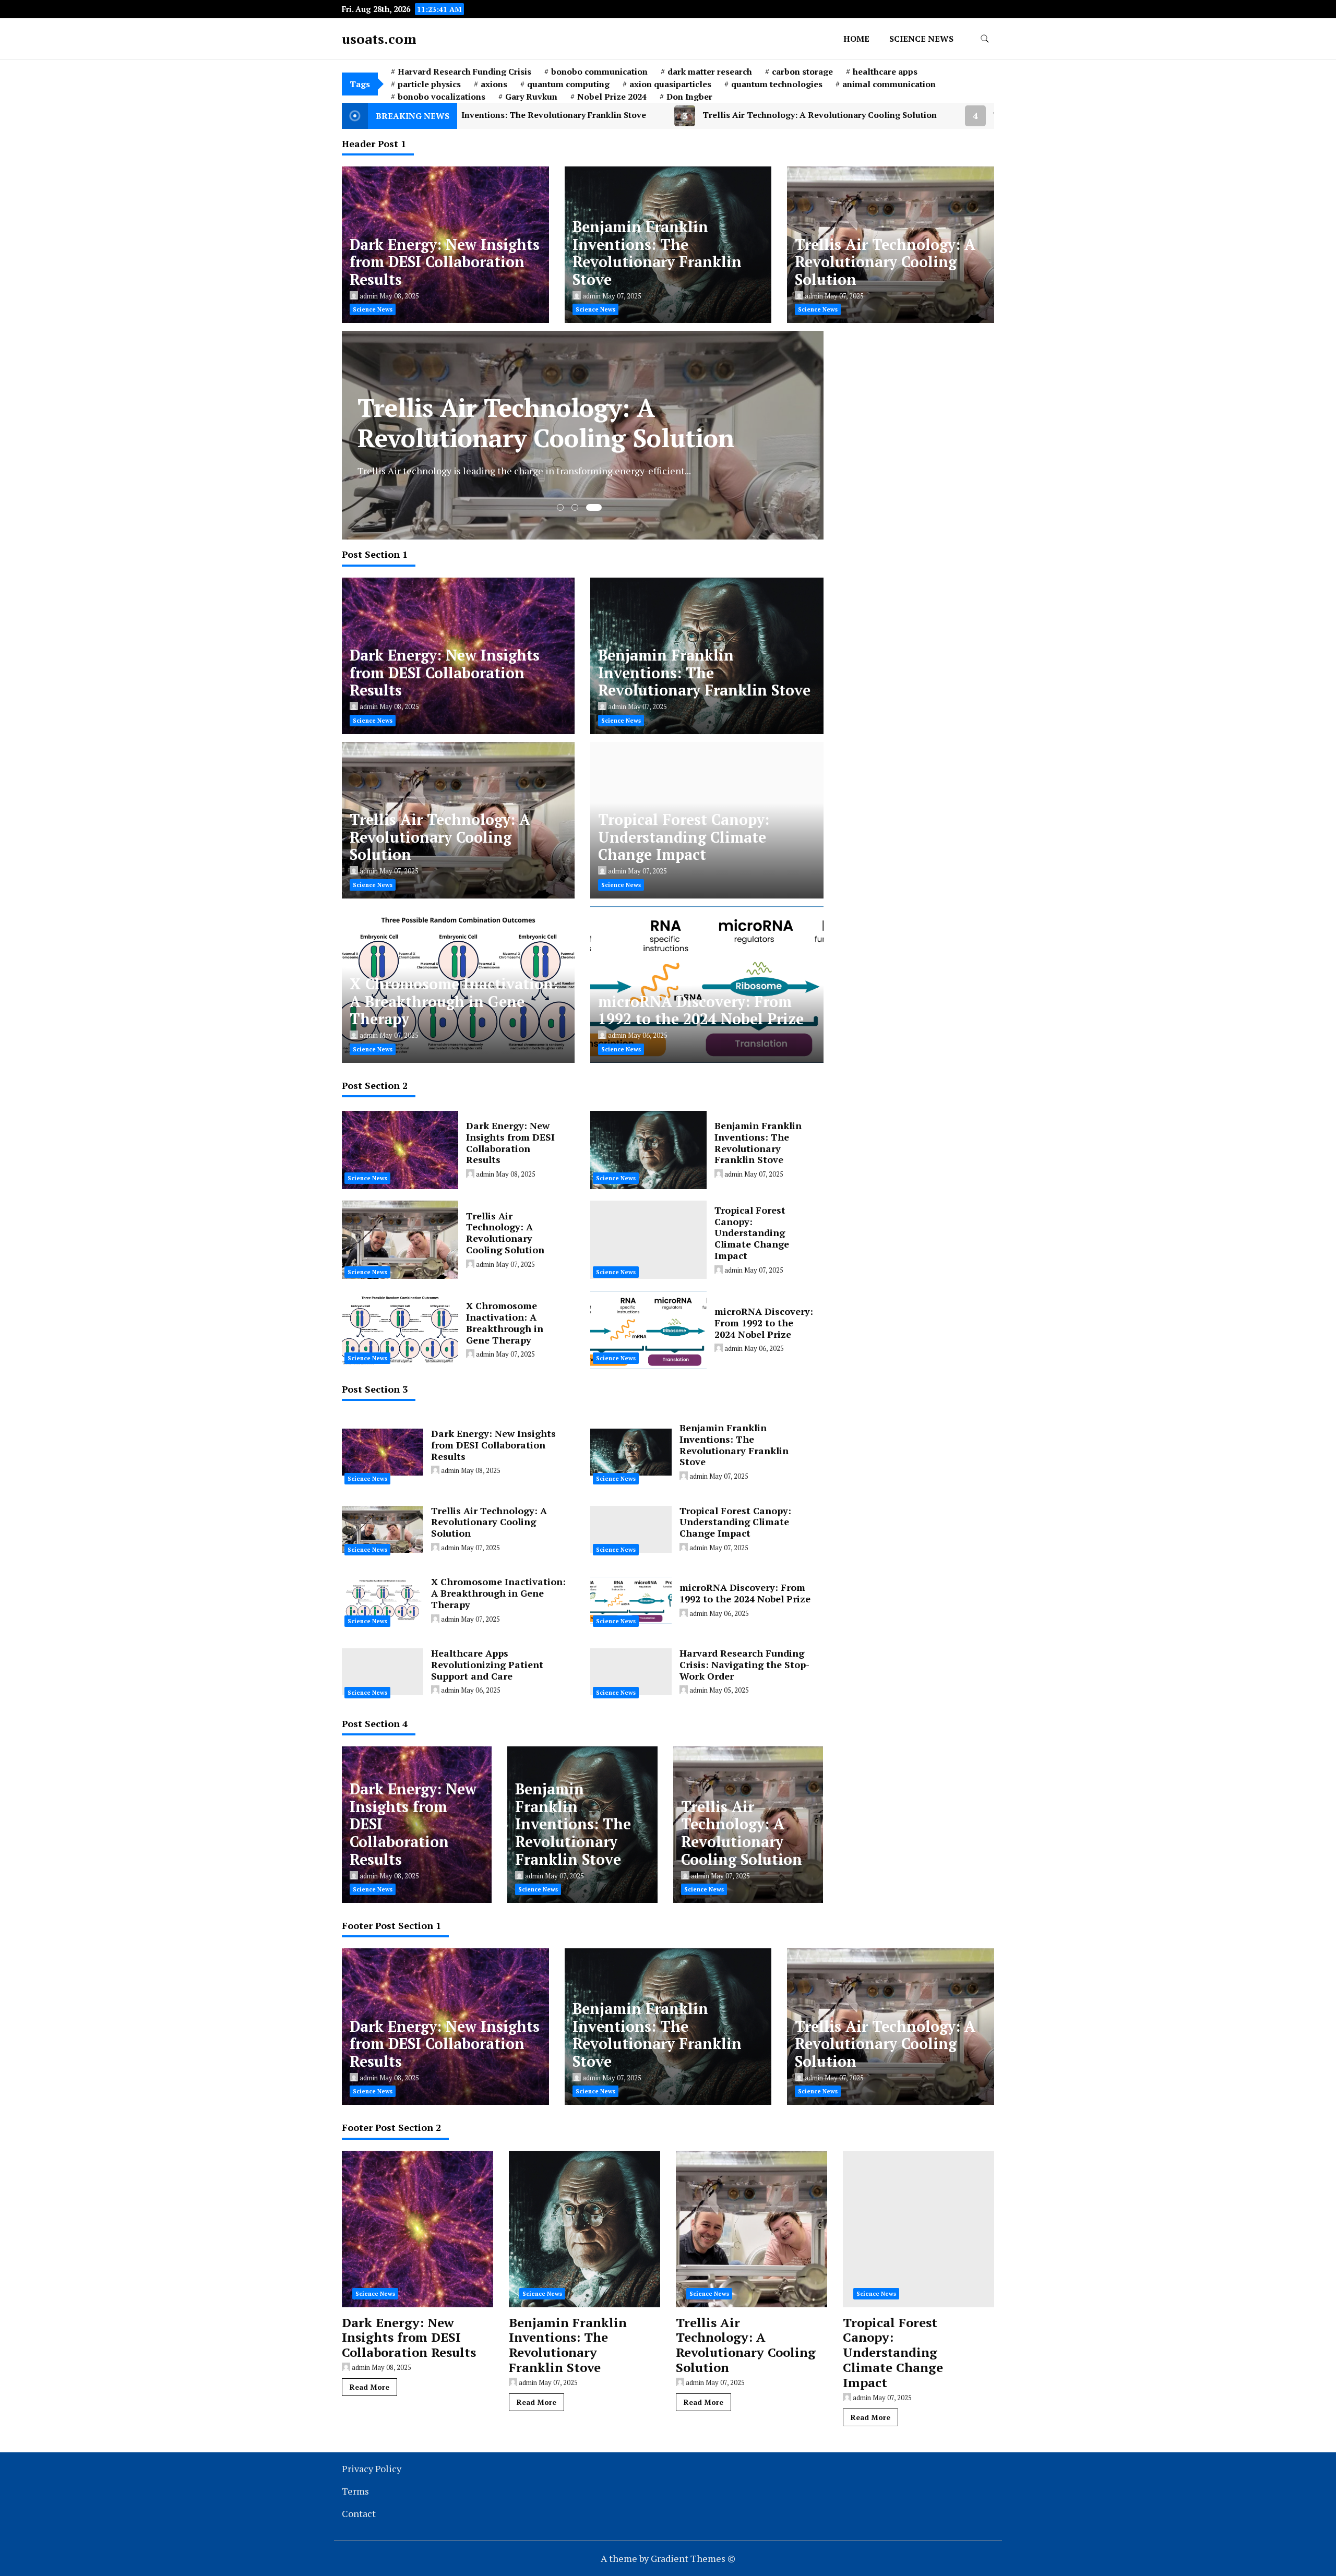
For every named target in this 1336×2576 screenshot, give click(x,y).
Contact (359, 2513)
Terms (355, 2491)
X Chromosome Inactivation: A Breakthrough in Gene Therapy (454, 1002)
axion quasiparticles (670, 84)
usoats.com (379, 39)
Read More (369, 2387)
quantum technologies (777, 84)
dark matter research (710, 71)
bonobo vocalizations (442, 97)
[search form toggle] (985, 39)
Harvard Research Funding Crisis (464, 71)
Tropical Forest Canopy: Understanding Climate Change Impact (836, 115)
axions (494, 84)
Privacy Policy (372, 2469)
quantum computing (568, 84)
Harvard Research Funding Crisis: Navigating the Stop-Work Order (744, 1664)
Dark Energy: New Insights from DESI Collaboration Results (445, 262)
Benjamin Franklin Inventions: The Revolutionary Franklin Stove (657, 253)
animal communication (889, 84)
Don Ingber (689, 97)
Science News (921, 39)
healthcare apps (885, 71)
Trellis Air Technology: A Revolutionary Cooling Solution (534, 115)
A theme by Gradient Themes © (668, 2558)
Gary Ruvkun (531, 97)
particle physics (429, 84)
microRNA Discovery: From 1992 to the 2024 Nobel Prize (701, 1010)
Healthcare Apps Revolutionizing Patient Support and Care (487, 1664)
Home (856, 39)
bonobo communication (599, 71)
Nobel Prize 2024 (612, 97)
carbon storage (802, 71)
